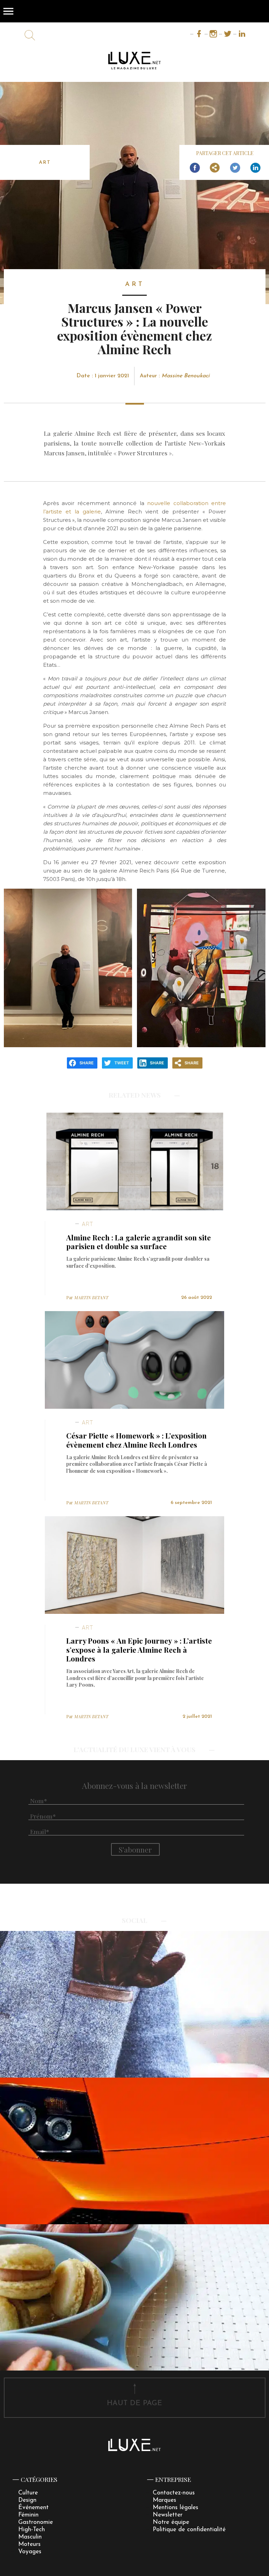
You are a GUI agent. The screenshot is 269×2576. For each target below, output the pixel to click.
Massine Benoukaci (185, 376)
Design (27, 2500)
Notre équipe (171, 2522)
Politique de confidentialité (189, 2530)
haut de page (134, 2403)
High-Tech (32, 2530)
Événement (33, 2508)
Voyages (30, 2552)
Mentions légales (175, 2508)
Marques (164, 2500)
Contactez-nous (174, 2493)
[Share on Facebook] (195, 168)
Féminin (28, 2515)
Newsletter (168, 2515)
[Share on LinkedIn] (255, 168)
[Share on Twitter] (235, 168)
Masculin (30, 2537)
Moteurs (29, 2544)
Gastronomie (36, 2522)
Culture (28, 2493)
